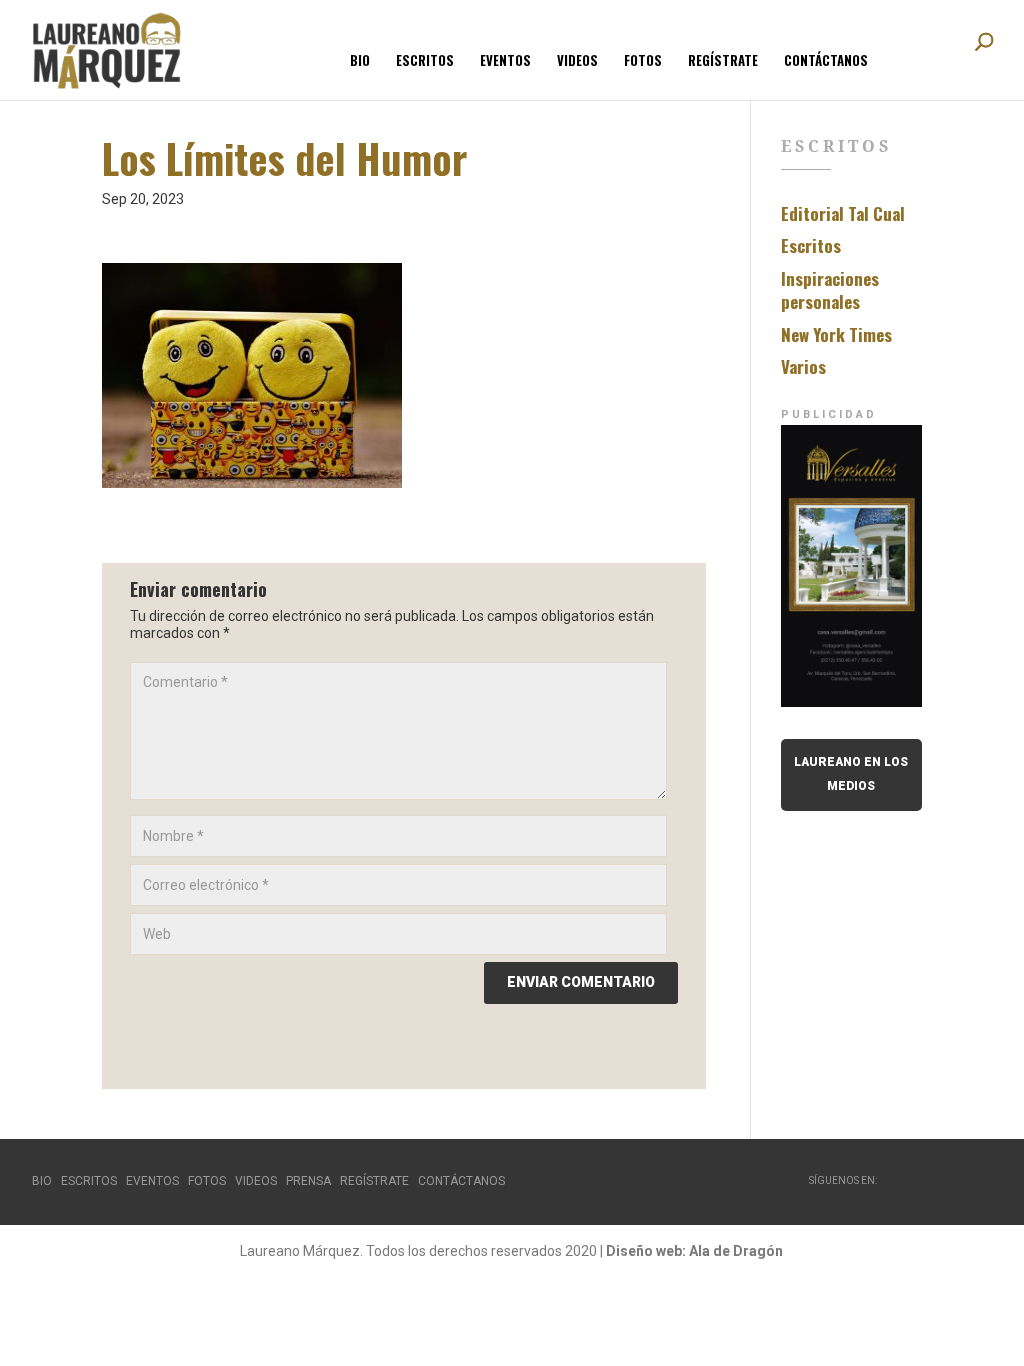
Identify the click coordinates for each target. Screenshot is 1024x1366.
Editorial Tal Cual (843, 213)
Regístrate (723, 61)
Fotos (643, 61)
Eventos (505, 61)
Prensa (308, 1181)
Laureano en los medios (851, 774)
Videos (577, 61)
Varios (803, 366)
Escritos (425, 61)
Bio (360, 61)
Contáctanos (826, 61)
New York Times (836, 334)
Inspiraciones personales (830, 290)
